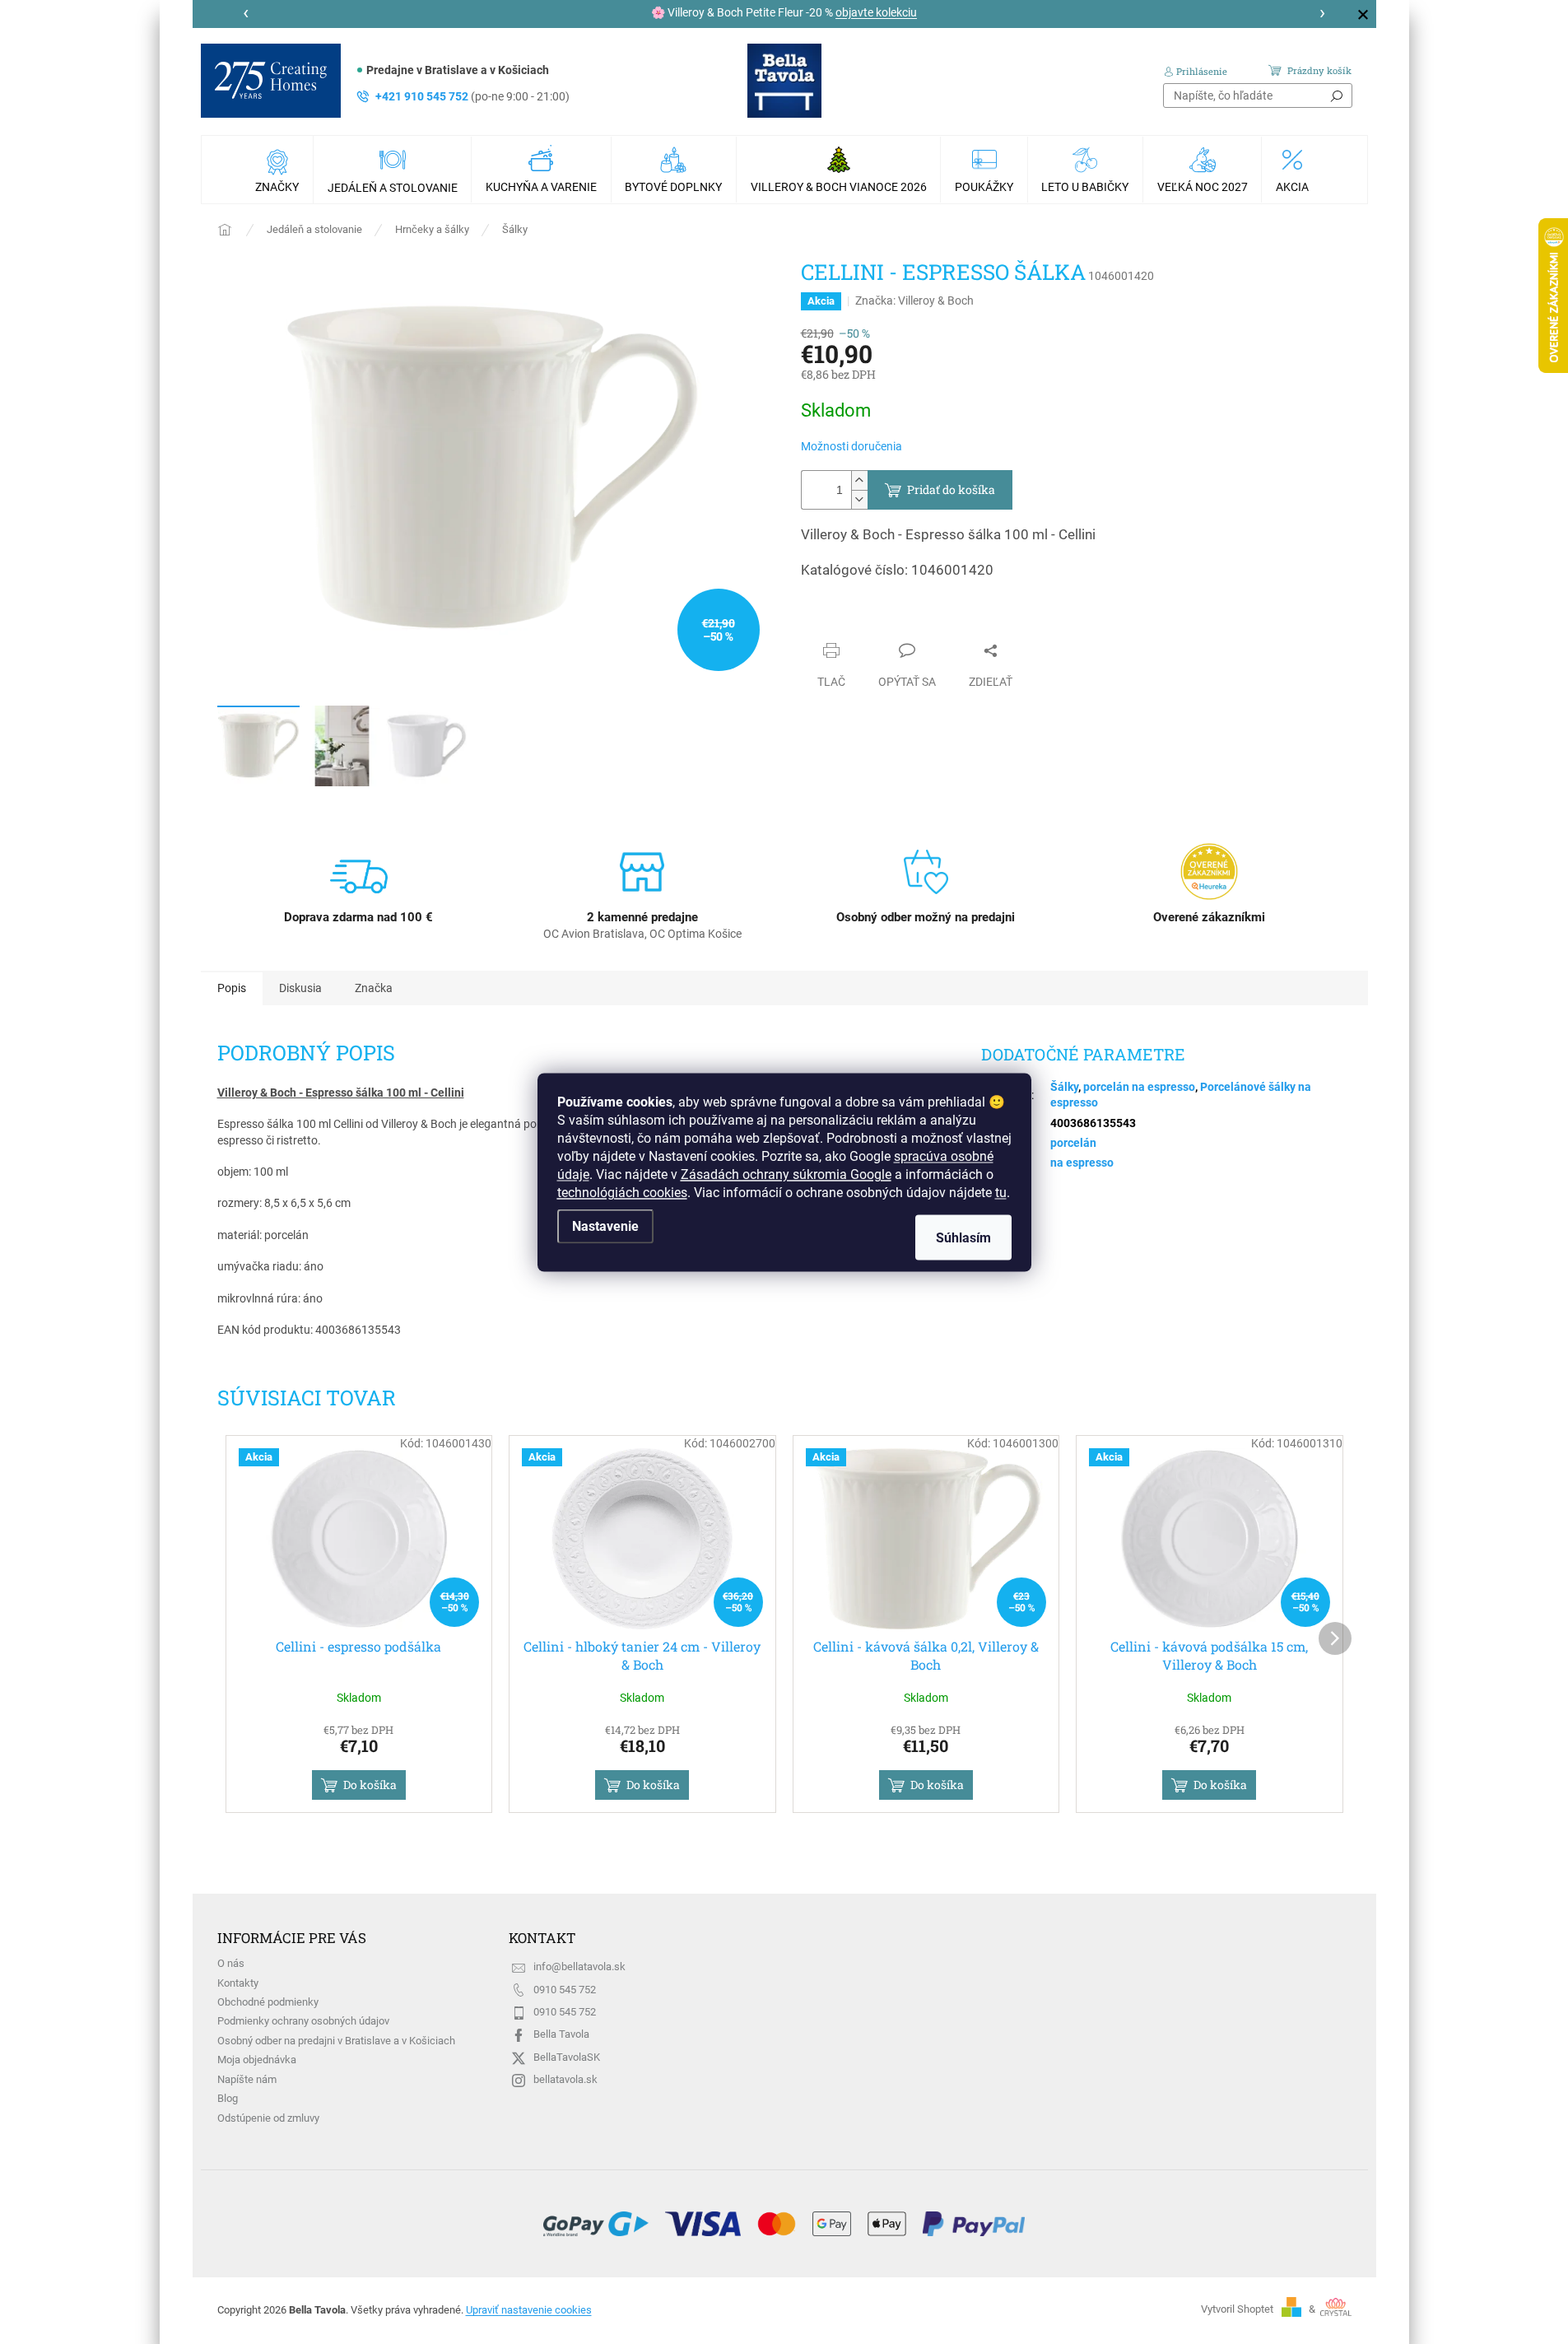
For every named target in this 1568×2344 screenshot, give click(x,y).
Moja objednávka (257, 2060)
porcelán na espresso (1139, 1087)
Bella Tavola (561, 2034)
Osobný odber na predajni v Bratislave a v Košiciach (336, 2041)
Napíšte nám (247, 2079)
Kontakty (238, 1983)
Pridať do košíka (951, 489)
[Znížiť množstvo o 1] (859, 499)
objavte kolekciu (876, 12)
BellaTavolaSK (567, 2057)
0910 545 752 (565, 1990)
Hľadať (1337, 96)
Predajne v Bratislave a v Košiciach (458, 70)
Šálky (1064, 1087)
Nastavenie (605, 1226)
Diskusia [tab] (300, 988)
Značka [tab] (374, 988)
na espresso (1082, 1163)
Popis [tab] (232, 988)
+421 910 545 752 (472, 96)
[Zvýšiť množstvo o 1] (859, 480)
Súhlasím (963, 1237)
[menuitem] (279, 170)
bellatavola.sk (565, 2079)
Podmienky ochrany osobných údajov (303, 2021)
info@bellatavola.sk (579, 1967)
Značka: (914, 301)
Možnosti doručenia (851, 446)
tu (1001, 1192)
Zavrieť (835, 618)
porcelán (1073, 1143)
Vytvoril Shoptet (1237, 2309)
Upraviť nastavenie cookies (529, 2310)
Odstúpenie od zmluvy (268, 2118)
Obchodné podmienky (268, 2002)
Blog (228, 2098)
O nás (231, 1963)
